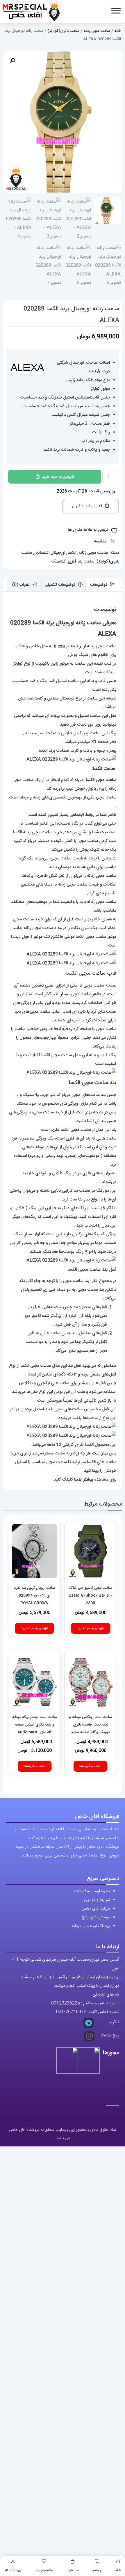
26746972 (76, 2012)
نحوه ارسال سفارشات (92, 1891)
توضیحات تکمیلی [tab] (60, 585)
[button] (12, 61)
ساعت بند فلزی (81, 561)
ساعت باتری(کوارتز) (63, 31)
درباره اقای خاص (96, 1909)
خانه (118, 2570)
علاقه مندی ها (44, 2570)
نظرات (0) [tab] (22, 585)
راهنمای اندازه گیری (88, 506)
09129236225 (66, 2003)
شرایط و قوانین (97, 1900)
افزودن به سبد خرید (58, 477)
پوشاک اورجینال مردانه (91, 1926)
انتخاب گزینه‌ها (90, 1766)
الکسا (72, 553)
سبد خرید (73, 2570)
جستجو (97, 2570)
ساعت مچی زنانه (97, 31)
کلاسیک (58, 561)
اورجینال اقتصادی (50, 553)
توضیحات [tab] (99, 585)
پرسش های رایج (96, 1917)
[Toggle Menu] (116, 11)
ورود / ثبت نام (13, 2570)
